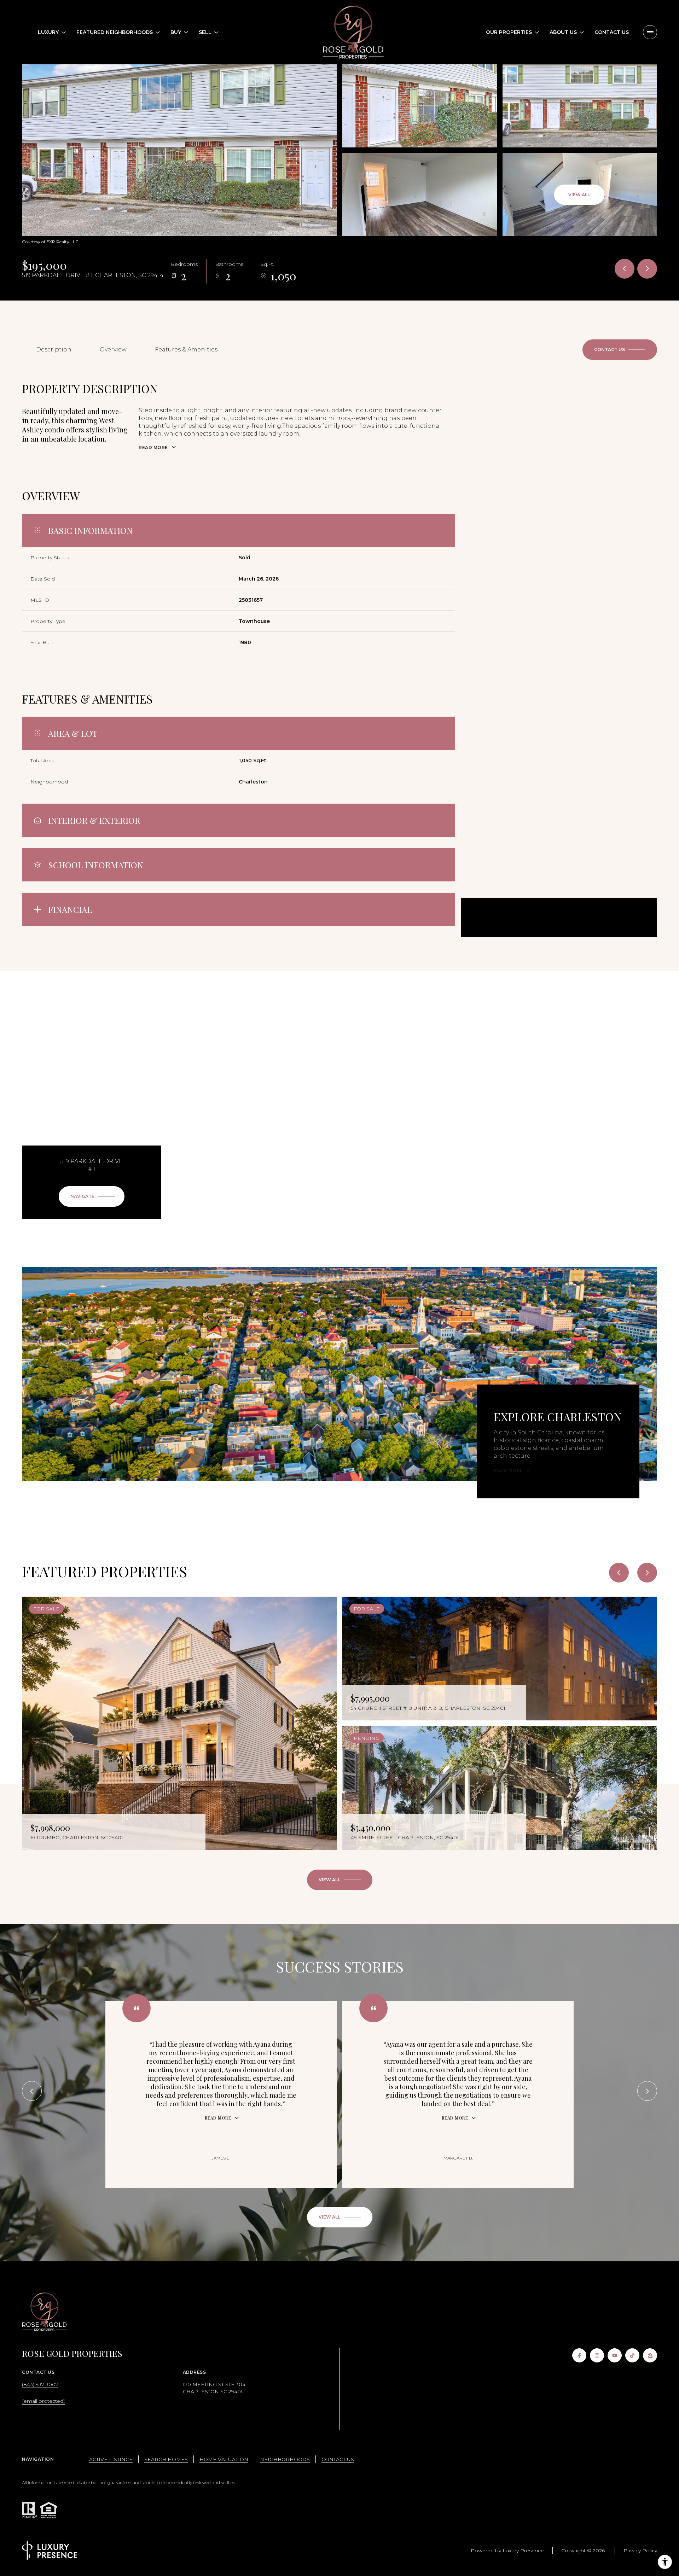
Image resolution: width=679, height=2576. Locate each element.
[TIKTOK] (632, 2355)
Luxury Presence (523, 2551)
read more (508, 1470)
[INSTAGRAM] (597, 2355)
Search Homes (166, 2459)
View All (579, 195)
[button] (620, 350)
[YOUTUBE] (615, 2355)
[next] (647, 1573)
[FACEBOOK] (579, 2355)
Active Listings (111, 2459)
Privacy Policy (640, 2551)
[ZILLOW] (650, 2355)
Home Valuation (224, 2459)
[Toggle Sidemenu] (650, 32)
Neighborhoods (285, 2459)
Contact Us (612, 32)
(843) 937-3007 (40, 2384)
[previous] (619, 1573)
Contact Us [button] (338, 2459)
